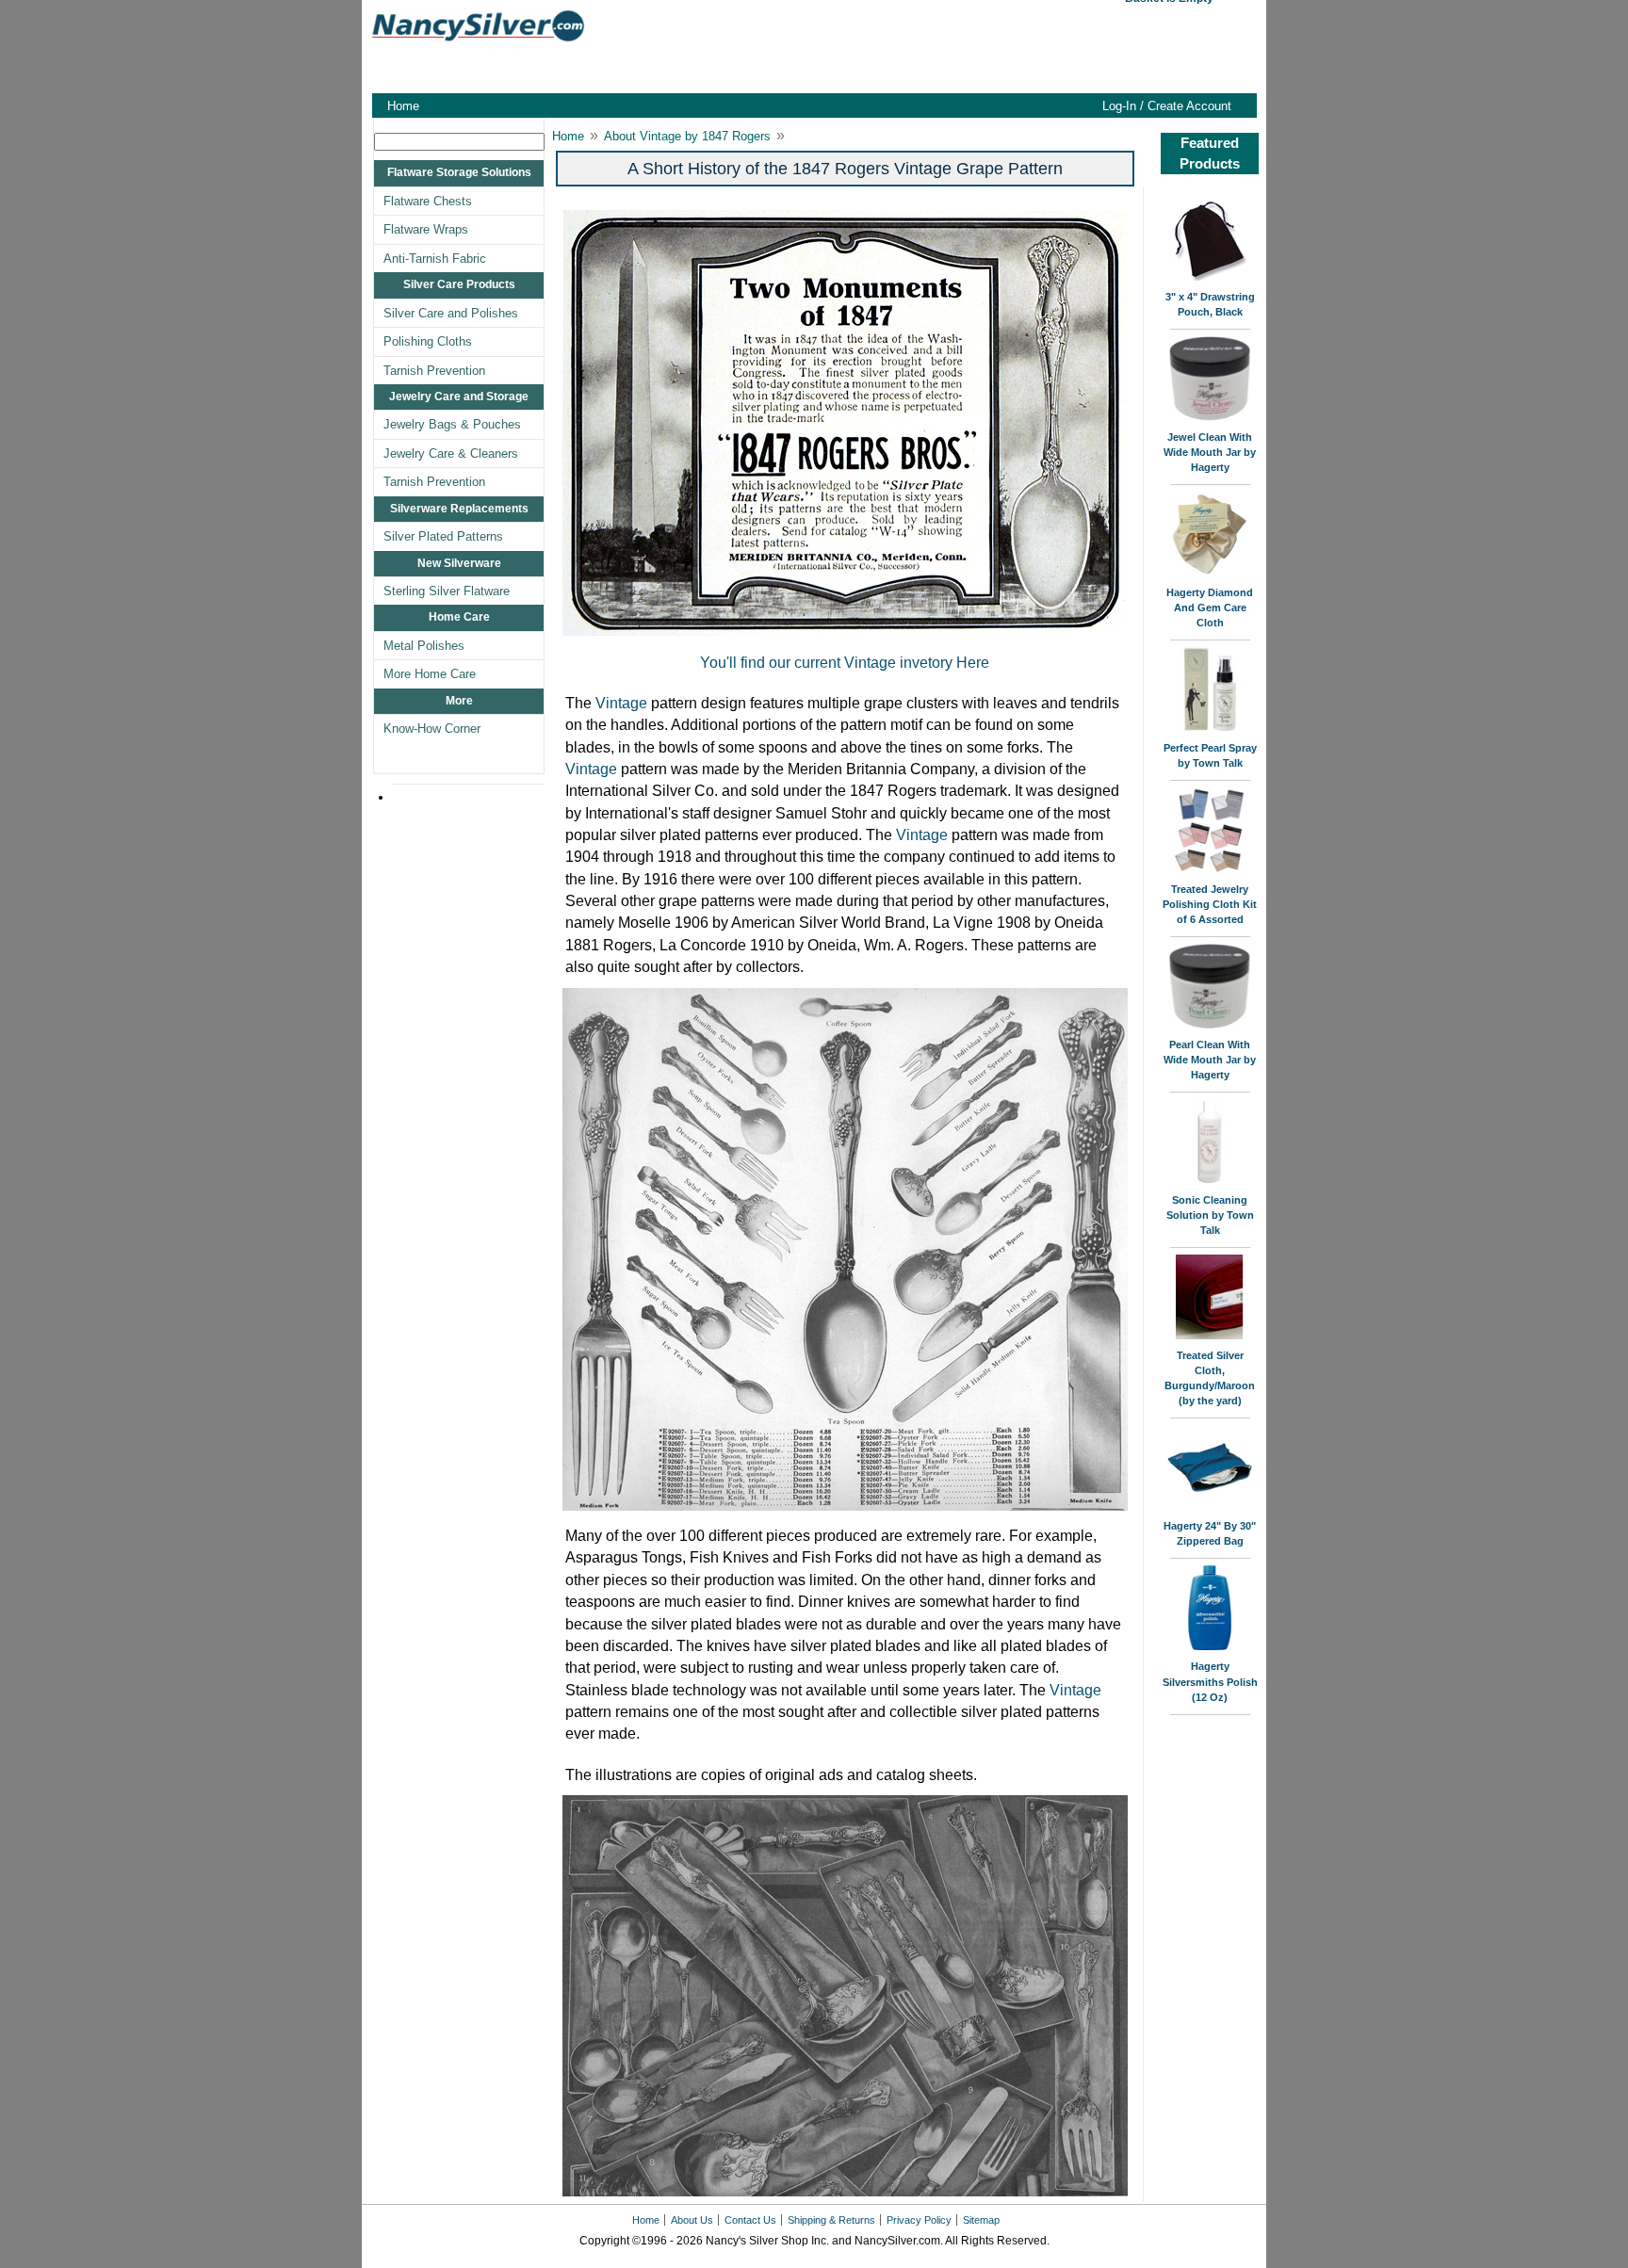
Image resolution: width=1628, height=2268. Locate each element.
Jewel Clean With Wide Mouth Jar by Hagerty (1210, 452)
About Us (692, 2220)
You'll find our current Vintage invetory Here (845, 663)
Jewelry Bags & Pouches (452, 424)
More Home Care (430, 674)
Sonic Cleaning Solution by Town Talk (1210, 1215)
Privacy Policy (919, 2220)
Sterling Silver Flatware (447, 591)
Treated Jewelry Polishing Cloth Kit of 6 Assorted (1210, 904)
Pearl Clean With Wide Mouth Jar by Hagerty (1210, 1060)
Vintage (621, 703)
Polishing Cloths (428, 341)
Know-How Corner (432, 729)
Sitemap (981, 2220)
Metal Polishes (424, 646)
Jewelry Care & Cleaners (451, 454)
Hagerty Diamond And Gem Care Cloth (1210, 607)
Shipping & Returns (831, 2220)
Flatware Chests (428, 201)
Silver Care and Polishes (451, 313)
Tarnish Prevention (434, 371)
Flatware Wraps (426, 229)
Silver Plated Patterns (443, 536)
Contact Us (750, 2220)
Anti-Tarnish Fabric (435, 259)
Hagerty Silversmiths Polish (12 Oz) (1210, 1681)
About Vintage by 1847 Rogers (687, 136)
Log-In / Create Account (1167, 106)
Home (403, 106)
